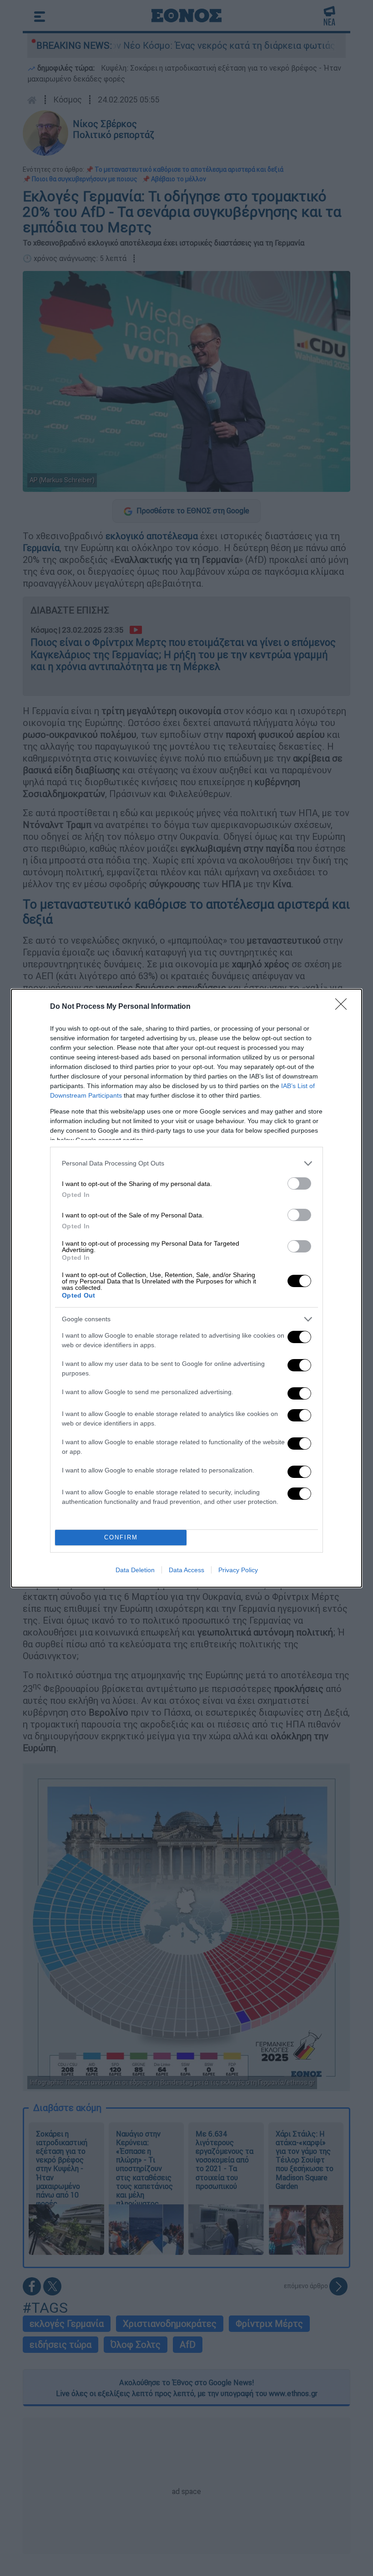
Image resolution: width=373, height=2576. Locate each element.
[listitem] (186, 1163)
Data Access (186, 1570)
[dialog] (186, 1288)
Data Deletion (135, 1570)
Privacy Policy (238, 1570)
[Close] (344, 1007)
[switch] (299, 1183)
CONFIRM (121, 1537)
